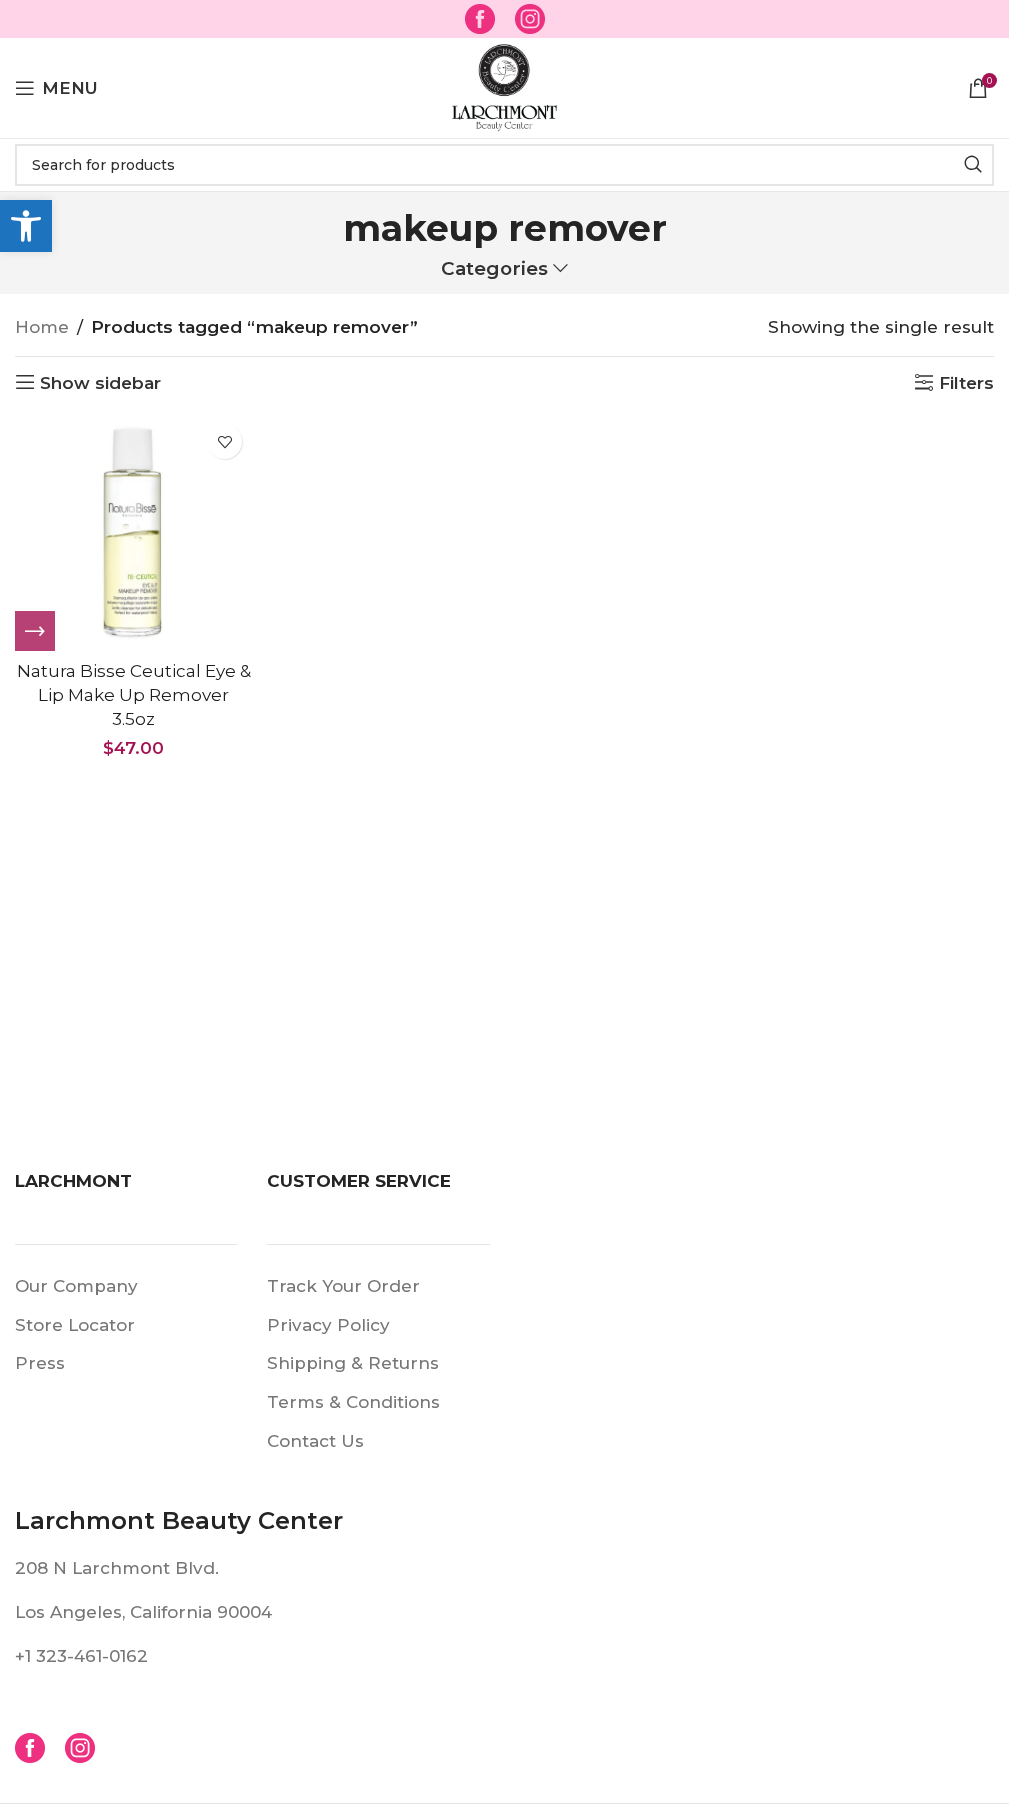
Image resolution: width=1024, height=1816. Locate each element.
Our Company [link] (76, 1286)
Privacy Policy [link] (328, 1325)
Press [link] (40, 1363)
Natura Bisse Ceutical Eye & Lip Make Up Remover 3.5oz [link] (134, 695)
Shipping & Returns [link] (353, 1363)
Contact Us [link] (315, 1441)
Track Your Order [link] (343, 1286)
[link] (26, 226)
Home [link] (42, 327)
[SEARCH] (973, 165)
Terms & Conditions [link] (353, 1402)
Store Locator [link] (75, 1325)
